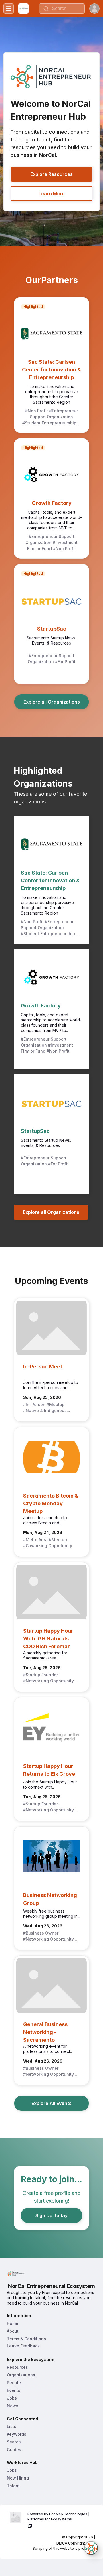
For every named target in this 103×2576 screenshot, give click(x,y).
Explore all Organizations (52, 702)
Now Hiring (18, 2478)
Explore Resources (51, 174)
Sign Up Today (51, 2215)
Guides (14, 2450)
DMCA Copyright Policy (76, 2543)
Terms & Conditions (26, 2339)
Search (14, 2442)
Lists (12, 2426)
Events (14, 2390)
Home (13, 2323)
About (13, 2331)
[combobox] (62, 9)
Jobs (12, 2398)
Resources (17, 2367)
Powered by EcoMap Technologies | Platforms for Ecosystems (59, 2517)
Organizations (21, 2375)
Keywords (17, 2434)
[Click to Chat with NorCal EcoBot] (91, 2548)
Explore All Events (51, 2103)
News (13, 2406)
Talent (13, 2486)
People (14, 2383)
